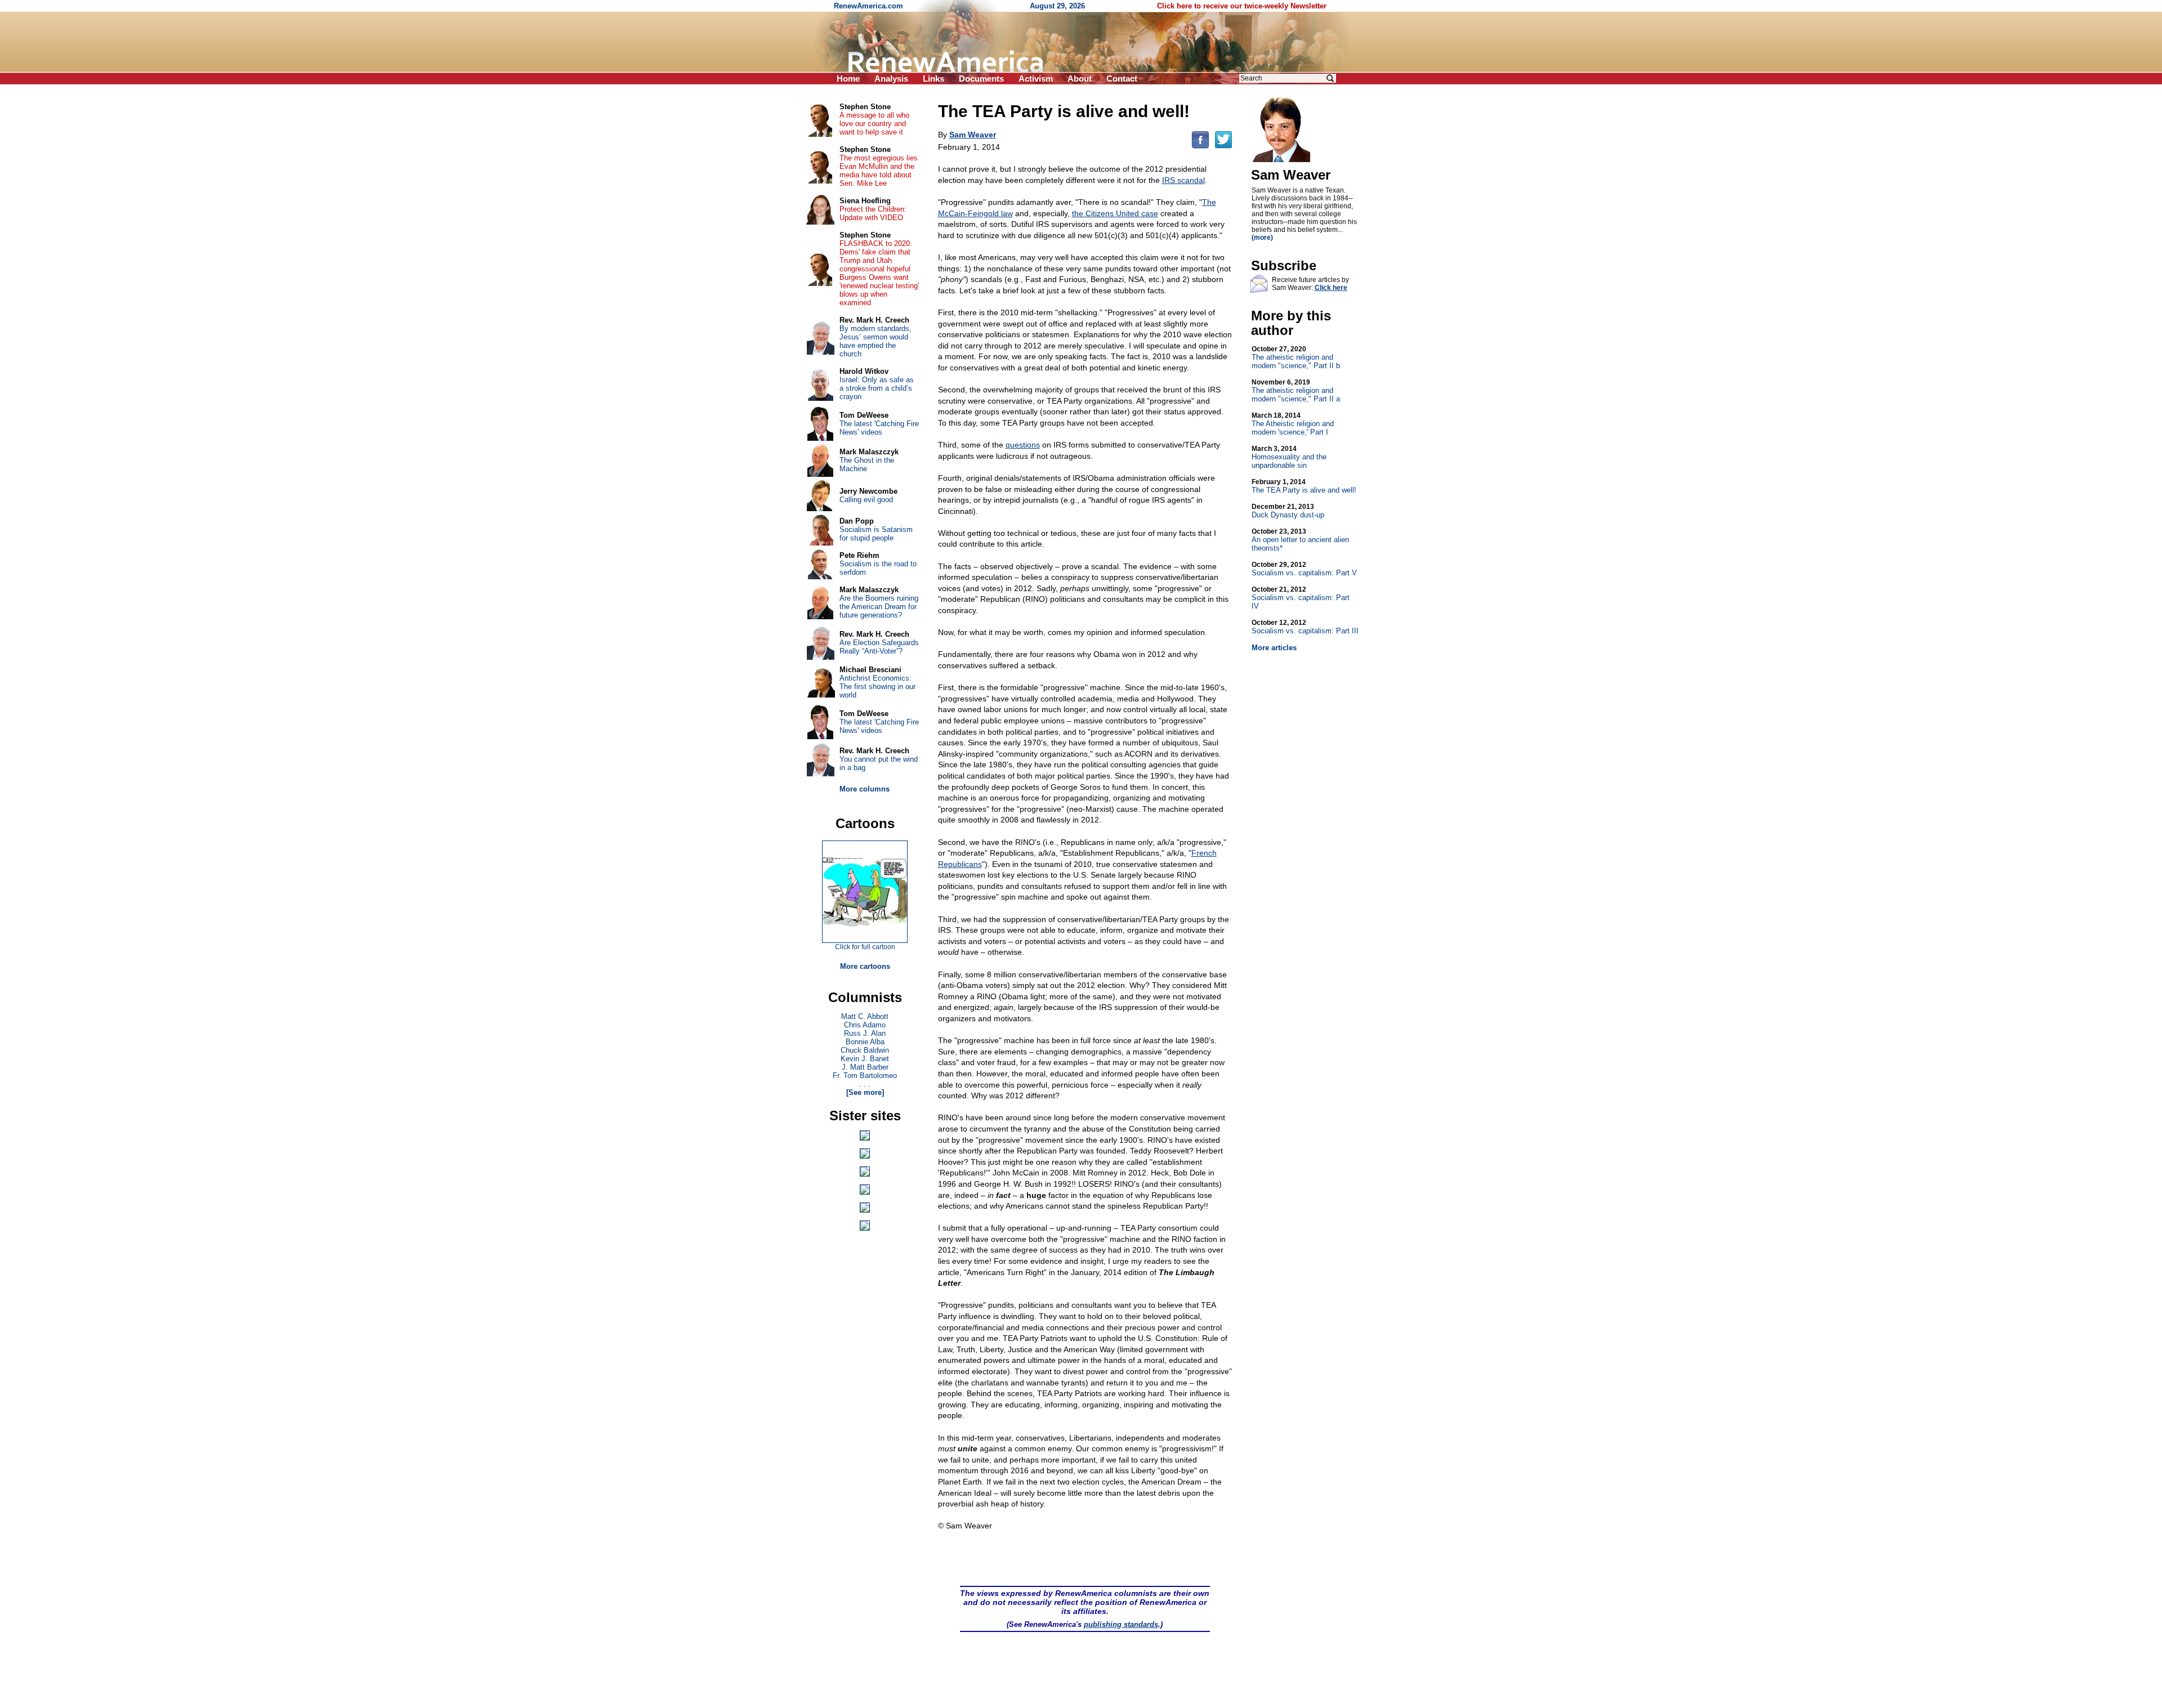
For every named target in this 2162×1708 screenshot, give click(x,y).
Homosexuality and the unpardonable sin (1289, 457)
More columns (865, 789)
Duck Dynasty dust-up (1288, 511)
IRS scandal (1183, 180)
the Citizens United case (1115, 213)
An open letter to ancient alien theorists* (1300, 540)
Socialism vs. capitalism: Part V (1304, 569)
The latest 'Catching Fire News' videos (879, 428)
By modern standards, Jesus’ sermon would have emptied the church (875, 341)
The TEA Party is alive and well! (1304, 486)
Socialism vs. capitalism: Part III (1305, 627)
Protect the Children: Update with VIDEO (873, 213)
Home (848, 79)
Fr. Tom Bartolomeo (865, 1076)
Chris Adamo (865, 1025)
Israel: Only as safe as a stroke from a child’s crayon (877, 388)
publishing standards (1121, 1624)
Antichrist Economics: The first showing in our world (877, 687)
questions (1023, 445)
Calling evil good (866, 500)
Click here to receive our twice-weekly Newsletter (1242, 6)
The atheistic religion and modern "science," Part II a (1296, 391)
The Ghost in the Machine (867, 464)
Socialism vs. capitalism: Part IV (1301, 598)
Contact (1122, 79)
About (1080, 79)
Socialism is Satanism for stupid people (876, 534)
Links (933, 79)
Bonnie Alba (865, 1042)
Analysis (891, 79)
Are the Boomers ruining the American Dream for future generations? (879, 607)
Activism (1036, 79)
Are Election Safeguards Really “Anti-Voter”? (879, 647)
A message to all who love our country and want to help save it (874, 124)
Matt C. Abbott (865, 1016)
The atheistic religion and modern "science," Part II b (1296, 357)
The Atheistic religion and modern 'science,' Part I (1293, 424)
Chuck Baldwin (865, 1050)
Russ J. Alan (865, 1033)
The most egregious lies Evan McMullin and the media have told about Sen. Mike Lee (879, 171)
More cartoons (865, 966)
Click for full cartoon (865, 947)
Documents (981, 79)
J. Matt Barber (865, 1067)
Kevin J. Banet (865, 1059)
